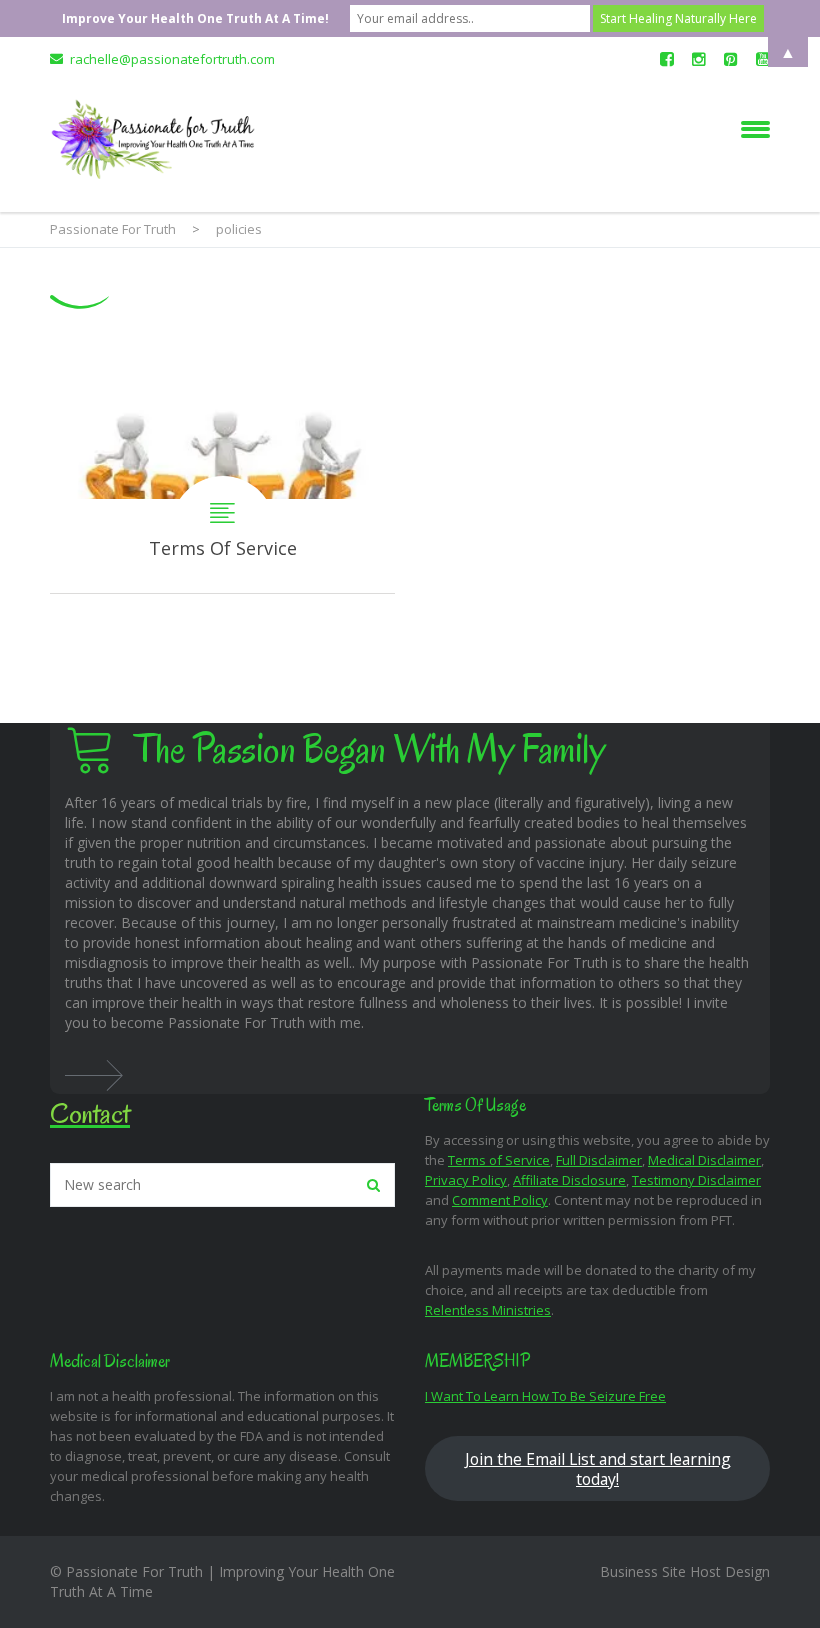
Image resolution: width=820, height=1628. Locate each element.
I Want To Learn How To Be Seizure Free (545, 1396)
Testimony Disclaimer (696, 1180)
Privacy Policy (466, 1180)
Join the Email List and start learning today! (598, 1469)
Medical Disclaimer (704, 1160)
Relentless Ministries (488, 1310)
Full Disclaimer (599, 1160)
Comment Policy (500, 1200)
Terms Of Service (222, 470)
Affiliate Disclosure (569, 1180)
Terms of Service (499, 1160)
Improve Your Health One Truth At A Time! (195, 18)
